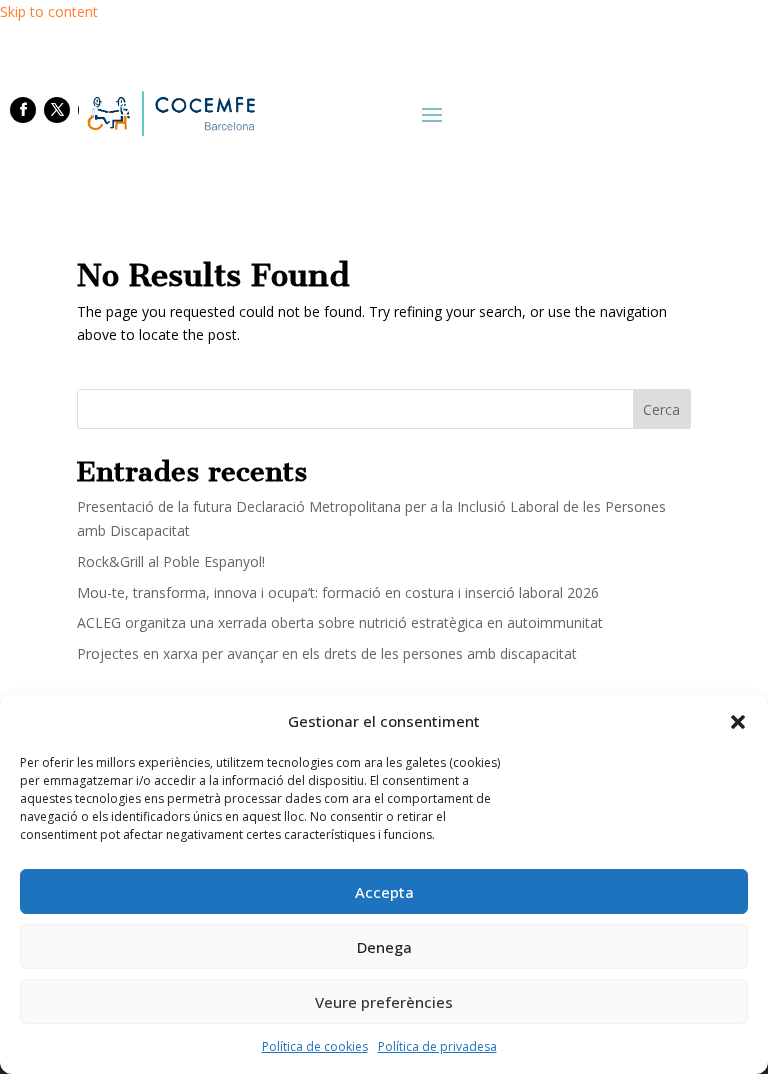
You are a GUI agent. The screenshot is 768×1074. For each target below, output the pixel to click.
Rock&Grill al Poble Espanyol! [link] (171, 561)
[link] (169, 113)
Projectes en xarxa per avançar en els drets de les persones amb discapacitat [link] (327, 653)
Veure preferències (384, 1002)
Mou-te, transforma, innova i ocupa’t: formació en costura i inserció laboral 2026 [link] (338, 592)
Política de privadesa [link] (437, 1046)
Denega (384, 947)
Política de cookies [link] (315, 1046)
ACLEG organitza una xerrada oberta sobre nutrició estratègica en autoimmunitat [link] (340, 622)
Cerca (661, 409)
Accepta (384, 892)
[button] (738, 722)
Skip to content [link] (49, 11)
